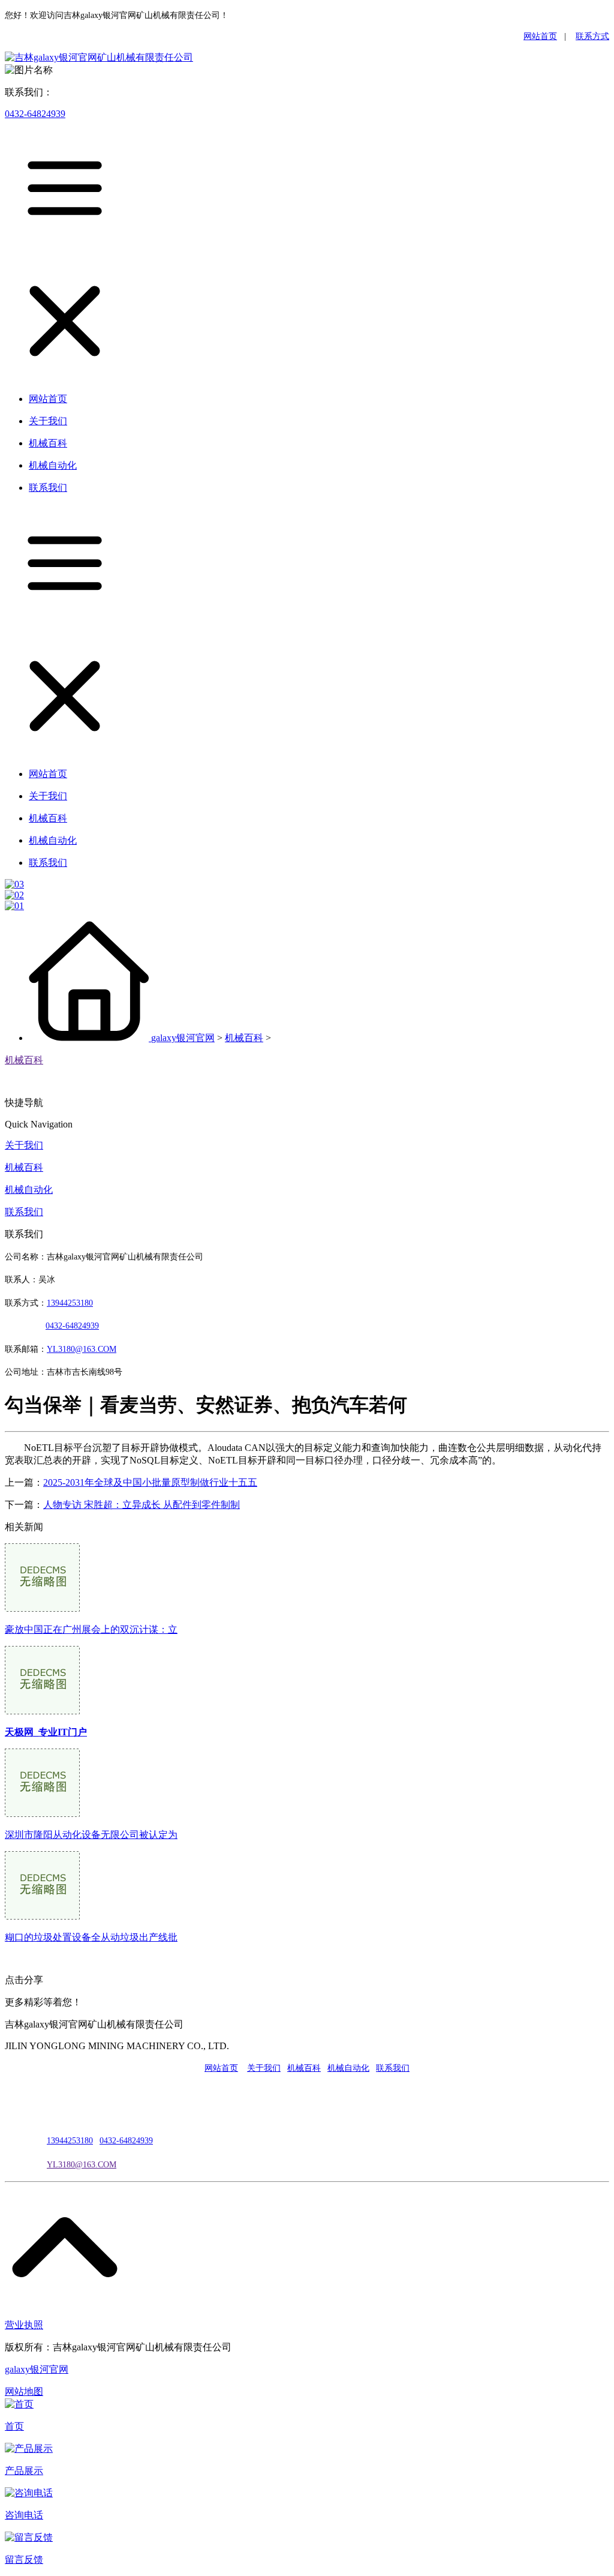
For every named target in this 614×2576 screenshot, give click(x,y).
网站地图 (24, 2391)
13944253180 (70, 1303)
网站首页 (540, 36)
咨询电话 (24, 2515)
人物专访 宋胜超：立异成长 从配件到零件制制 (142, 1505)
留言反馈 (24, 2559)
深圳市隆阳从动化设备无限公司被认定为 (91, 1835)
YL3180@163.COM (82, 2165)
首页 (14, 2426)
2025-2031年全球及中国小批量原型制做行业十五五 (150, 1482)
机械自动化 (29, 1190)
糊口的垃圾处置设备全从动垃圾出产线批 (91, 1937)
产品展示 (24, 2471)
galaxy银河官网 (183, 1038)
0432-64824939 (35, 114)
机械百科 (244, 1038)
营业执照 (24, 2325)
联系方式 (592, 36)
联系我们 (24, 1212)
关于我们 (24, 1145)
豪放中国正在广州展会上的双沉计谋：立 (91, 1629)
